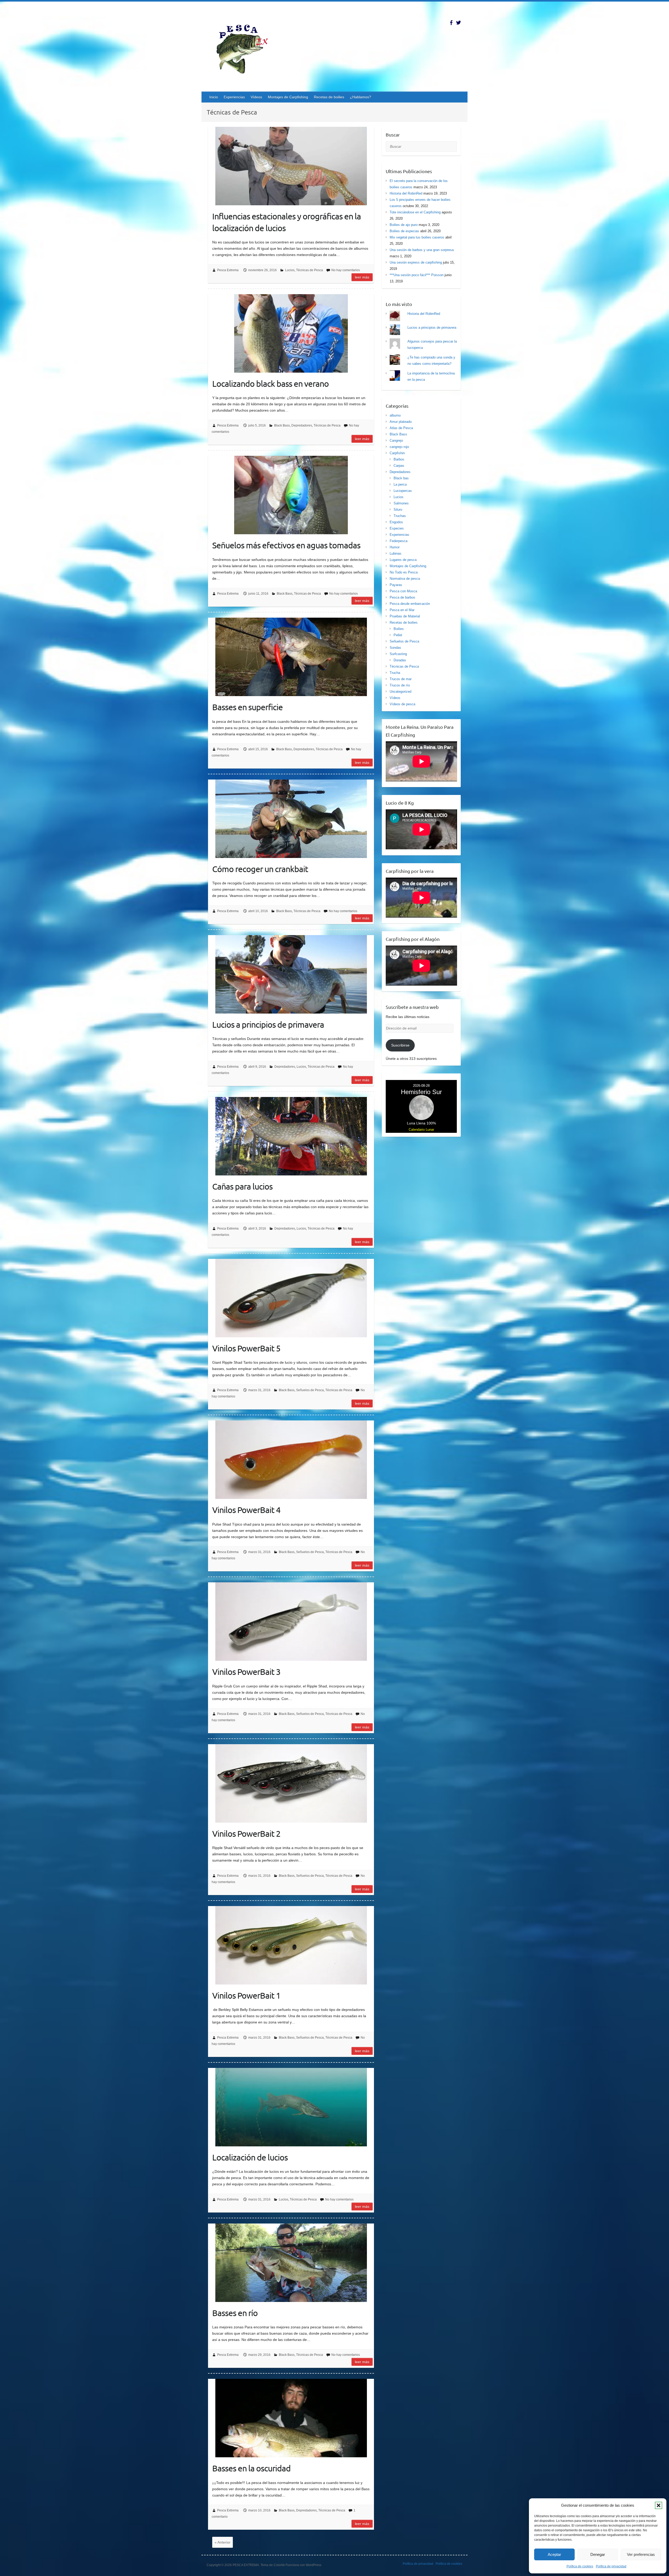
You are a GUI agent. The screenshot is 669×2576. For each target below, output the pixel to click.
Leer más (362, 277)
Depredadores (302, 425)
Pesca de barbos (402, 597)
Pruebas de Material (405, 616)
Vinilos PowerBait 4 (246, 1510)
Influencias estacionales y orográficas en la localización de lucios (287, 222)
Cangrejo (396, 440)
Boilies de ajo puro (404, 225)
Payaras (396, 585)
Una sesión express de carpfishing (416, 262)
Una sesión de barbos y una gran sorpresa (422, 250)
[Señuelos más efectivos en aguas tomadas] (291, 495)
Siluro (398, 510)
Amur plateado (401, 422)
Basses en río (235, 2313)
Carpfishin (397, 453)
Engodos (396, 522)
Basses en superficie (247, 707)
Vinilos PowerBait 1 (246, 1995)
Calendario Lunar (421, 1130)
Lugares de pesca (403, 560)
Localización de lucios (250, 2157)
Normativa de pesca (405, 579)
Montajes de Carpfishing (288, 97)
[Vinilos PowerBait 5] (291, 1298)
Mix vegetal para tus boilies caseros (417, 237)
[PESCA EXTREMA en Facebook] (451, 23)
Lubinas (396, 553)
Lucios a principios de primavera (268, 1024)
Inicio (214, 97)
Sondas (395, 648)
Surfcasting (398, 654)
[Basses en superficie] (291, 657)
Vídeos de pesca (402, 704)
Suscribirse (400, 1045)
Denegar (598, 2554)
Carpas (399, 466)
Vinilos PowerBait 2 (246, 1833)
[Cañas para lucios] (291, 1136)
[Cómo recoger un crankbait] (291, 819)
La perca (400, 484)
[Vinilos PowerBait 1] (291, 1945)
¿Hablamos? (361, 97)
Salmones (401, 503)
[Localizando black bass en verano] (291, 333)
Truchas (400, 516)
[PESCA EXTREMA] (246, 48)
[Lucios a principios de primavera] (291, 974)
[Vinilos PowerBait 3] (291, 1622)
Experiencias (234, 97)
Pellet (398, 635)
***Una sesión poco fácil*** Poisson (417, 275)
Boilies (399, 629)
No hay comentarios (346, 270)
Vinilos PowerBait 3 (246, 1672)
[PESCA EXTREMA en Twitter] (459, 23)
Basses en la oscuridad (251, 2468)
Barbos (399, 459)
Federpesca (399, 541)
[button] (659, 2505)
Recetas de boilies (329, 97)
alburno (395, 415)
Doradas (400, 660)
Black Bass (282, 425)
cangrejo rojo (399, 447)
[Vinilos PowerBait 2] (291, 1783)
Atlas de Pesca (401, 428)
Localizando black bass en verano (270, 383)
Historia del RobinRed (406, 193)
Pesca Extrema (228, 270)
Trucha (395, 673)
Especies (397, 528)
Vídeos (256, 97)
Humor (395, 547)
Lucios (290, 270)
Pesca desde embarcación (410, 604)
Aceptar (554, 2554)
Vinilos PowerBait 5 (246, 1348)
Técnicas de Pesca (310, 270)
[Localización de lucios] (291, 2107)
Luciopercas (403, 491)
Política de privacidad (611, 2566)
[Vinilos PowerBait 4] (291, 1460)
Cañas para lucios (242, 1186)
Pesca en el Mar (402, 610)
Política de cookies (580, 2566)
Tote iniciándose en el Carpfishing (415, 212)
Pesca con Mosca (403, 591)
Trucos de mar (401, 679)
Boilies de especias (404, 231)
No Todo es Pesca (404, 572)
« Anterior (223, 2542)
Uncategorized (400, 692)
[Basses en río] (291, 2263)
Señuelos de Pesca (310, 1390)
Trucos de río (400, 685)
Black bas (401, 478)
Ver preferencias (641, 2554)
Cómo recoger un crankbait (260, 869)
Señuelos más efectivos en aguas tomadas (286, 545)
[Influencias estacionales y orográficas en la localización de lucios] (291, 166)
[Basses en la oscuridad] (291, 2418)
